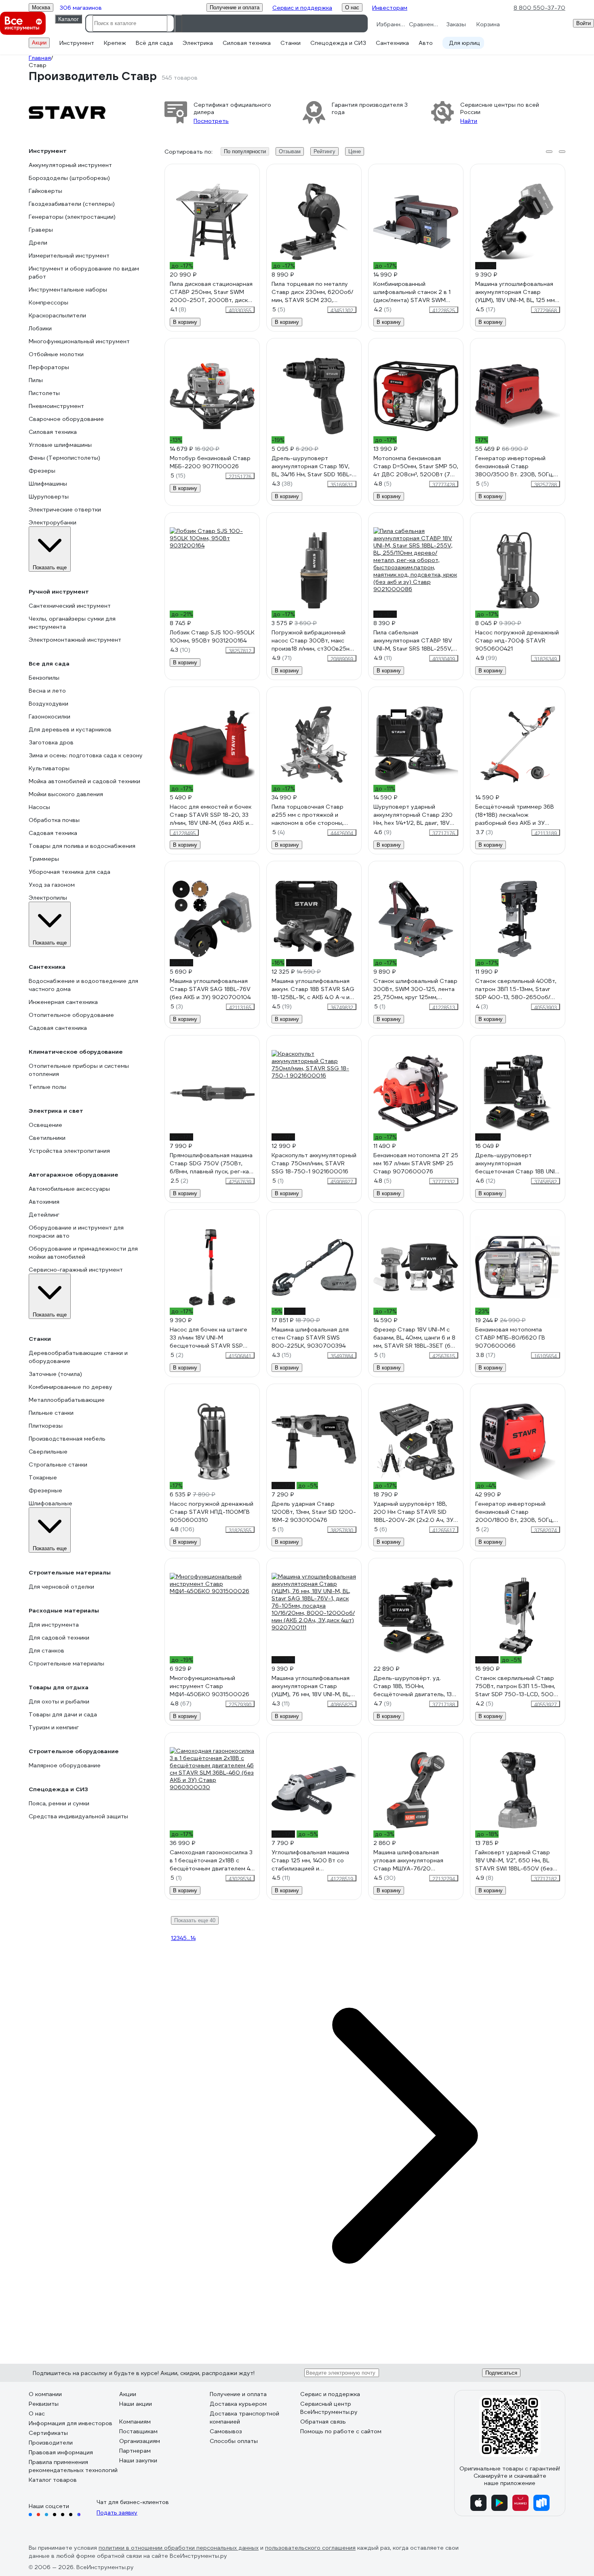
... (189, 1938)
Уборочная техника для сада (70, 872)
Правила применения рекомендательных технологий (73, 2466)
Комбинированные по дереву (71, 1387)
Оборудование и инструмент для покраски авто (76, 1232)
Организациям (140, 2441)
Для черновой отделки (61, 1587)
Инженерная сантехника (63, 1002)
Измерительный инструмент (69, 256)
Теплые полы (47, 1087)
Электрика (198, 43)
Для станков (46, 1650)
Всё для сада (154, 43)
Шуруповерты (49, 497)
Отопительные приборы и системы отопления (79, 1070)
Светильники (47, 1138)
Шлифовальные (51, 1503)
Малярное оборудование (65, 1765)
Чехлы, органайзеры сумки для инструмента (72, 623)
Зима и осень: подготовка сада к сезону (86, 755)
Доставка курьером (238, 2404)
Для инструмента (54, 1625)
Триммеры (44, 859)
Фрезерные (45, 1490)
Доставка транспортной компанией (244, 2418)
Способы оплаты (234, 2441)
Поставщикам (138, 2431)
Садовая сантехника (58, 1028)
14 (193, 1938)
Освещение (45, 1125)
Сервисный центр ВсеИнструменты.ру (329, 2408)
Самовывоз (226, 2431)
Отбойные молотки (56, 354)
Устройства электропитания (69, 1151)
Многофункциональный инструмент (79, 341)
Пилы (36, 380)
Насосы (39, 807)
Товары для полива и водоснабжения (82, 846)
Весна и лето (47, 691)
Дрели (38, 243)
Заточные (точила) (55, 1374)
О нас (37, 2413)
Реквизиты (44, 2404)
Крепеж (115, 43)
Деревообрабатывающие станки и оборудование (78, 1357)
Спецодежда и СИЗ (338, 43)
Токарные (43, 1477)
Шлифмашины (48, 484)
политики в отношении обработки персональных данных (179, 2548)
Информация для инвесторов (71, 2423)
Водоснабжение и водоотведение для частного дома (83, 985)
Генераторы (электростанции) (72, 217)
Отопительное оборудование (71, 1015)
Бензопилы (44, 678)
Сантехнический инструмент (70, 606)
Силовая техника (247, 43)
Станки (291, 43)
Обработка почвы (54, 820)
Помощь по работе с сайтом (341, 2431)
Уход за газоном (52, 885)
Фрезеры (42, 471)
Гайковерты (45, 191)
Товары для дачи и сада (63, 1714)
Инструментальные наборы (68, 290)
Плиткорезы (46, 1426)
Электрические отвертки (65, 509)
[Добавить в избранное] (254, 170)
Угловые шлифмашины (60, 445)
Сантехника (392, 43)
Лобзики (40, 328)
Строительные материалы (66, 1663)
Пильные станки (51, 1413)
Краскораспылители (57, 315)
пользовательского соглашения (310, 2548)
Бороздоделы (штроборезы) (69, 178)
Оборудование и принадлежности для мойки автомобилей (83, 1253)
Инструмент (77, 43)
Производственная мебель (67, 1439)
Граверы (41, 230)
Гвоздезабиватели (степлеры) (72, 204)
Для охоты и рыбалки (59, 1701)
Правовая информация (61, 2452)
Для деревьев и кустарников (70, 729)
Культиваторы (49, 768)
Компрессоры (48, 302)
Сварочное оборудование (66, 419)
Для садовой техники (59, 1638)
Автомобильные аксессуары (69, 1189)
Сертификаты (48, 2433)
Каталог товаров (53, 2480)
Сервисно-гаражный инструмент (76, 1270)
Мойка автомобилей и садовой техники (84, 781)
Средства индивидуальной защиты (78, 1816)
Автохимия (44, 1202)
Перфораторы (49, 367)
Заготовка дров (51, 742)
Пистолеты (44, 393)
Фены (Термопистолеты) (64, 458)
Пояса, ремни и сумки (59, 1803)
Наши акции (136, 2404)
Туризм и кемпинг (54, 1727)
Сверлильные (48, 1452)
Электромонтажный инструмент (75, 640)
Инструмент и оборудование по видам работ (84, 273)
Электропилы (48, 898)
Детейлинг (44, 1215)
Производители (51, 2443)
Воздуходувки (48, 704)
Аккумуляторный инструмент (70, 165)
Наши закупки (138, 2460)
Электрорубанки (53, 522)
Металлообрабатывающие (67, 1400)
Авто (426, 43)
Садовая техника (53, 833)
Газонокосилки (49, 716)
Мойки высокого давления (66, 794)
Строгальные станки (58, 1464)
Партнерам (135, 2451)
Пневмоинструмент (56, 406)
